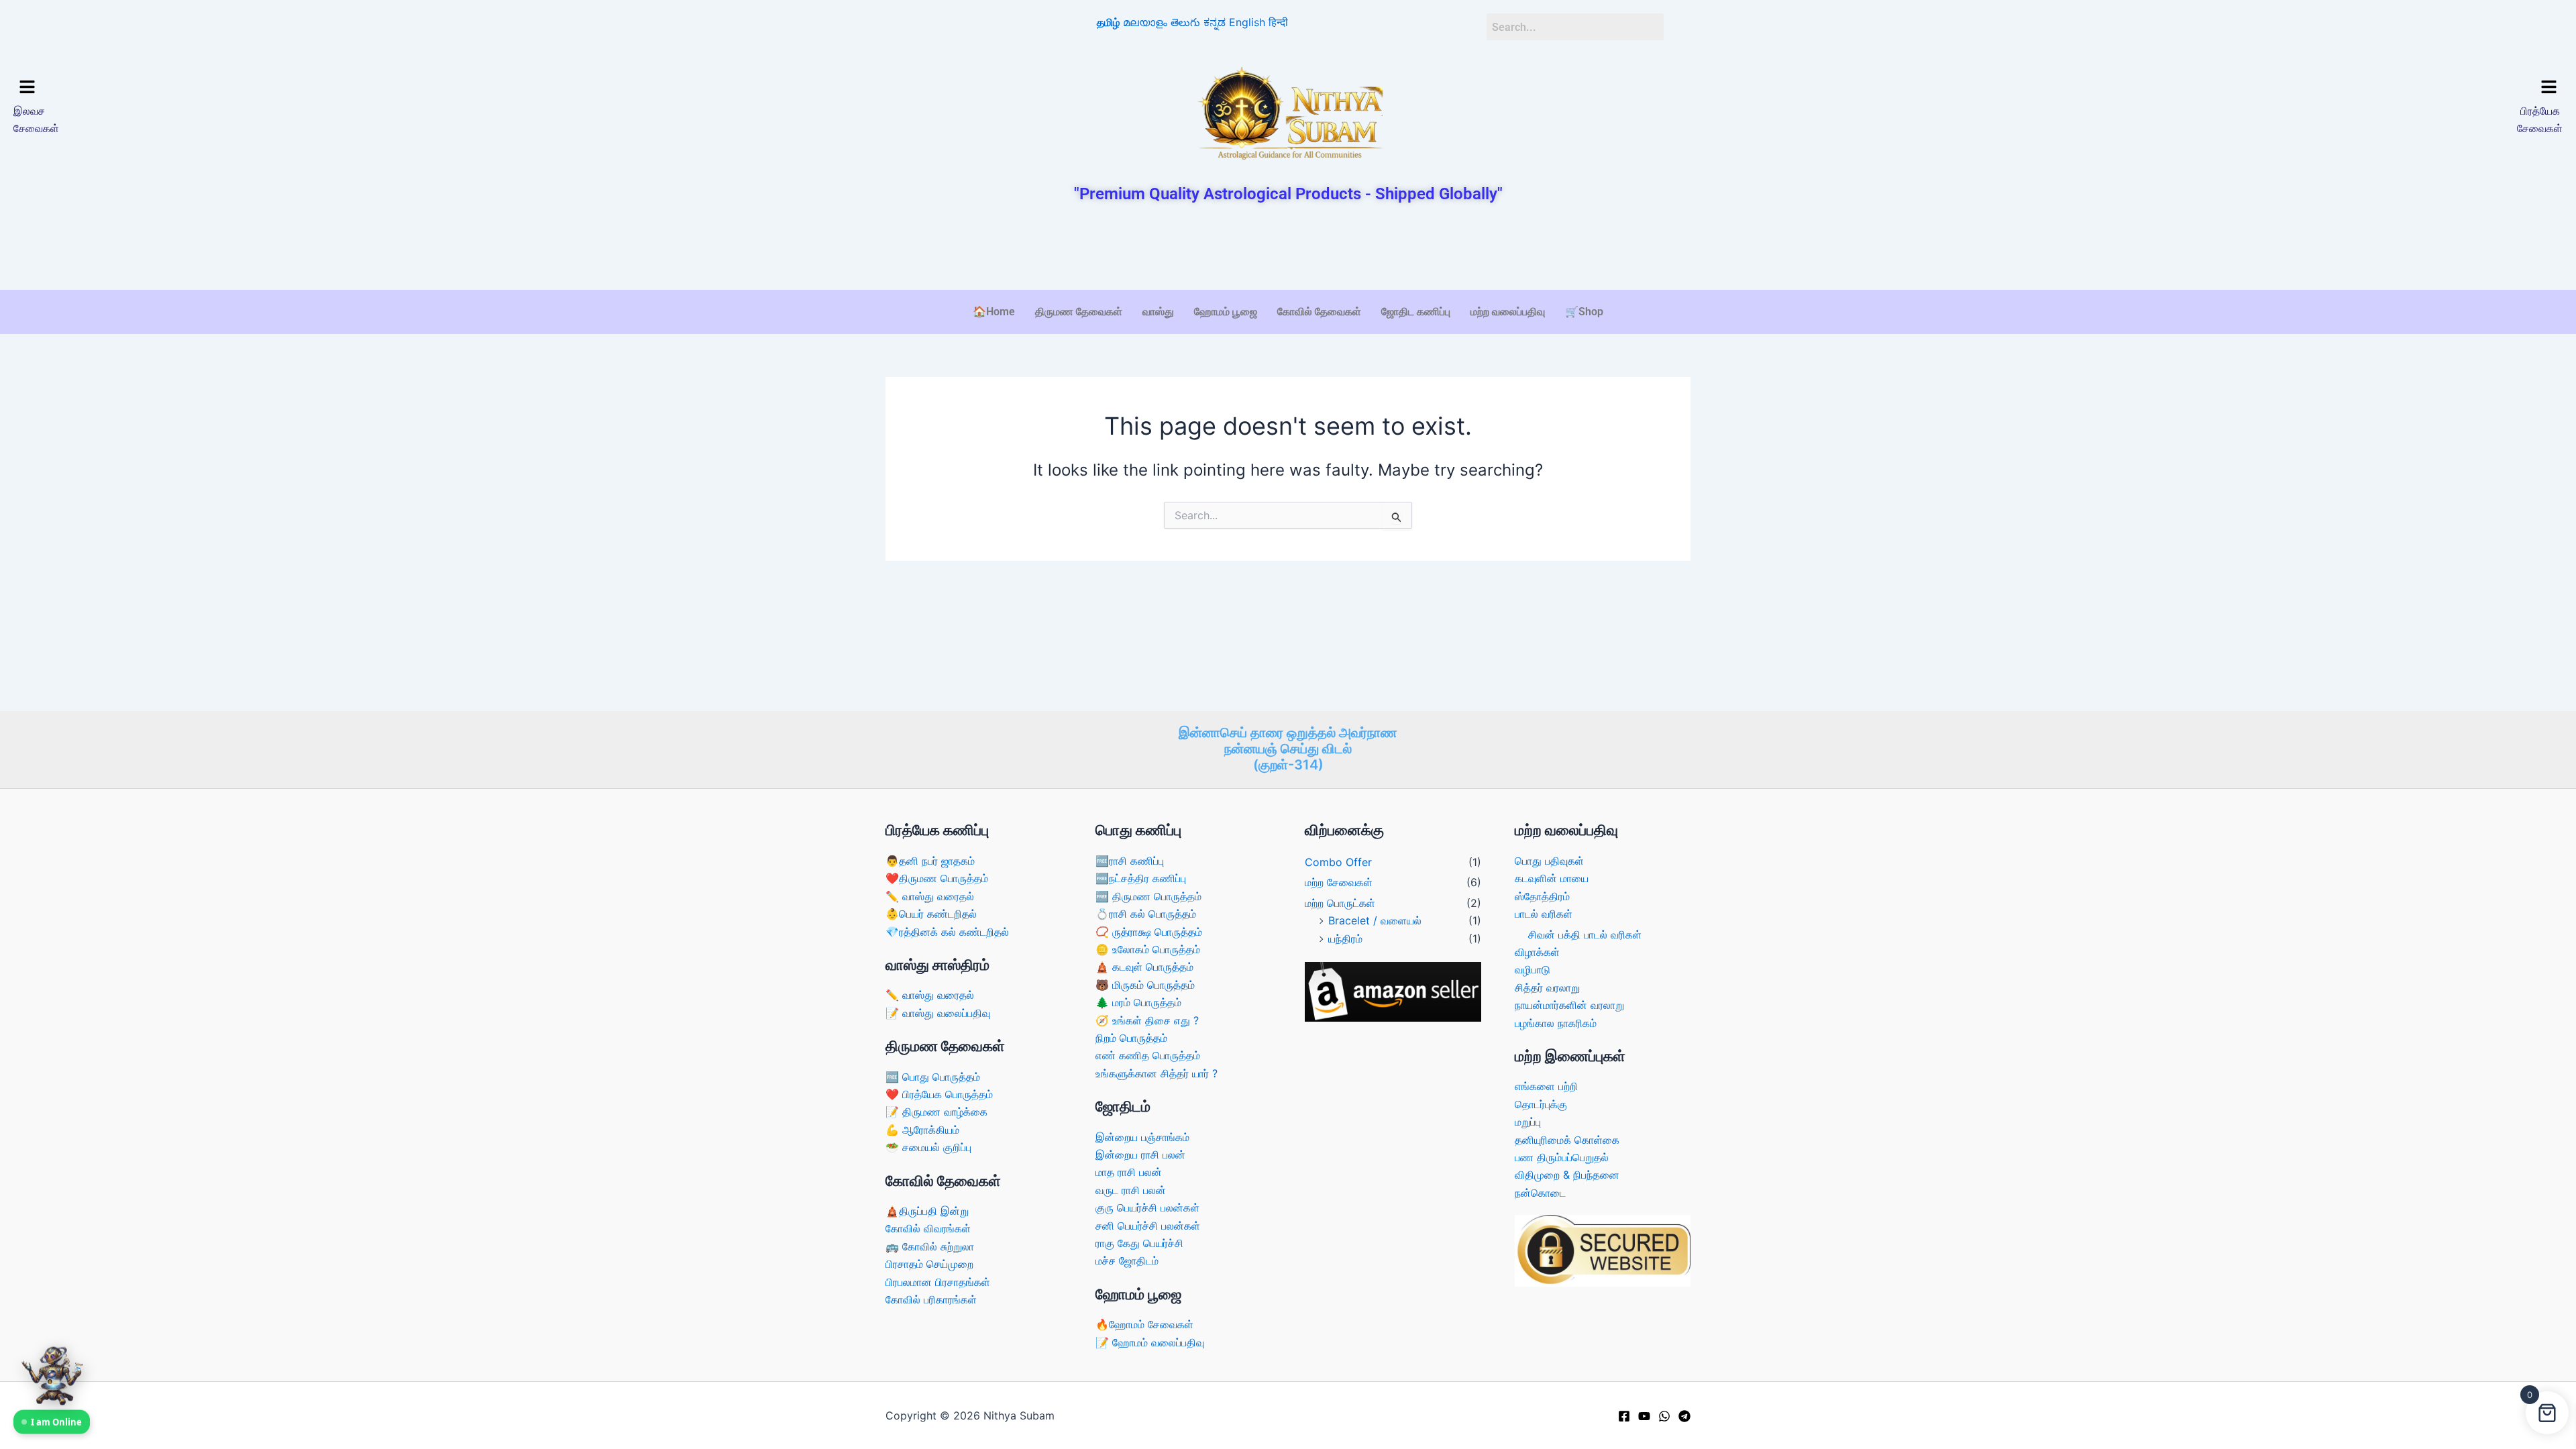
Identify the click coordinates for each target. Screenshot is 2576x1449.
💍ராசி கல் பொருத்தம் (1146, 914)
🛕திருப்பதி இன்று (927, 1211)
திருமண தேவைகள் (1079, 312)
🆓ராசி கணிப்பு (1130, 861)
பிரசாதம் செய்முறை (929, 1264)
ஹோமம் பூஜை (1226, 312)
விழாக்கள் (1537, 952)
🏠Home (994, 312)
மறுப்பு (1528, 1122)
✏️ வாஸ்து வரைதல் (930, 896)
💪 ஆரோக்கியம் (922, 1130)
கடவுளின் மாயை (1552, 878)
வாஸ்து (1158, 312)
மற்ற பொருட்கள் (1340, 903)
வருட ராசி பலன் (1131, 1190)
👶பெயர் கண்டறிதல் (931, 914)
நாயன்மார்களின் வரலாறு (1569, 1005)
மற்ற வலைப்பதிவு (1508, 312)
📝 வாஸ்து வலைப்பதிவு (938, 1013)
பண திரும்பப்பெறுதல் (1562, 1157)
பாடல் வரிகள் (1544, 914)
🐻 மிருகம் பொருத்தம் (1145, 985)
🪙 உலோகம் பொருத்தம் (1148, 949)
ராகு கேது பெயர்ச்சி (1139, 1243)
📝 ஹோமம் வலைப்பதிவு (1150, 1342)
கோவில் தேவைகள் (1319, 312)
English (1247, 22)
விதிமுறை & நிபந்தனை (1567, 1175)
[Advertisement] (1288, 248)
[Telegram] (1684, 1416)
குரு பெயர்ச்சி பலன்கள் (1147, 1207)
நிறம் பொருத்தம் (1131, 1038)
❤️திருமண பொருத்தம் (937, 878)
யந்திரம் (1345, 938)
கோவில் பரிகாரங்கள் (931, 1299)
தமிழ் (1108, 22)
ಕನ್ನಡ (1215, 22)
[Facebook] (1624, 1416)
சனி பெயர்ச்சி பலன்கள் (1148, 1226)
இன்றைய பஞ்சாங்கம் (1142, 1137)
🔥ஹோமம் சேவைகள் (1144, 1324)
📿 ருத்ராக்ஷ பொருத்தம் (1149, 932)
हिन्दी (1278, 22)
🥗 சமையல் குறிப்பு (928, 1147)
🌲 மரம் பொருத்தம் (1138, 1002)
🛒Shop (1584, 312)
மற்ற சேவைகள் (1339, 882)
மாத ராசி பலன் (1129, 1172)
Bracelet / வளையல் (1375, 920)
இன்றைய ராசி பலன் (1140, 1155)
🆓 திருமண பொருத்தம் (1148, 896)
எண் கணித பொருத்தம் (1148, 1055)
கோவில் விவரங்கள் (928, 1228)
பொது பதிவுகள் (1549, 861)
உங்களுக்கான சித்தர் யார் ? (1157, 1073)
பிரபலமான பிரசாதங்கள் (938, 1282)
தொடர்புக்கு (1541, 1104)
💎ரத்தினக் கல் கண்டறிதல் (947, 932)
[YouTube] (1644, 1416)
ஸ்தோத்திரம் (1542, 896)
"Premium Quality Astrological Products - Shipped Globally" (1288, 194)
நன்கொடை (1540, 1193)
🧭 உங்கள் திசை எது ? (1147, 1020)
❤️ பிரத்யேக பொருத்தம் (939, 1094)
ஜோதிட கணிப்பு (1416, 312)
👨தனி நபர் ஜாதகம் (930, 861)
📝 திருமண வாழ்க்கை (936, 1112)
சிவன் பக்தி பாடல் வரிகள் (1585, 934)
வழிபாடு (1533, 969)
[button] (327, 88)
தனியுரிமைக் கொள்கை (1567, 1140)
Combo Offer (1338, 862)
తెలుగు (1185, 22)
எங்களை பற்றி (1546, 1086)
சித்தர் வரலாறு (1547, 987)
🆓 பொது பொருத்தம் (933, 1077)
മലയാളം (1145, 22)
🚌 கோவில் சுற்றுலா (930, 1246)
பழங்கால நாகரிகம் (1556, 1023)
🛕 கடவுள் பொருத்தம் (1144, 967)
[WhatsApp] (1664, 1416)
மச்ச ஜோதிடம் (1127, 1260)
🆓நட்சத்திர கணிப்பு (1141, 878)
